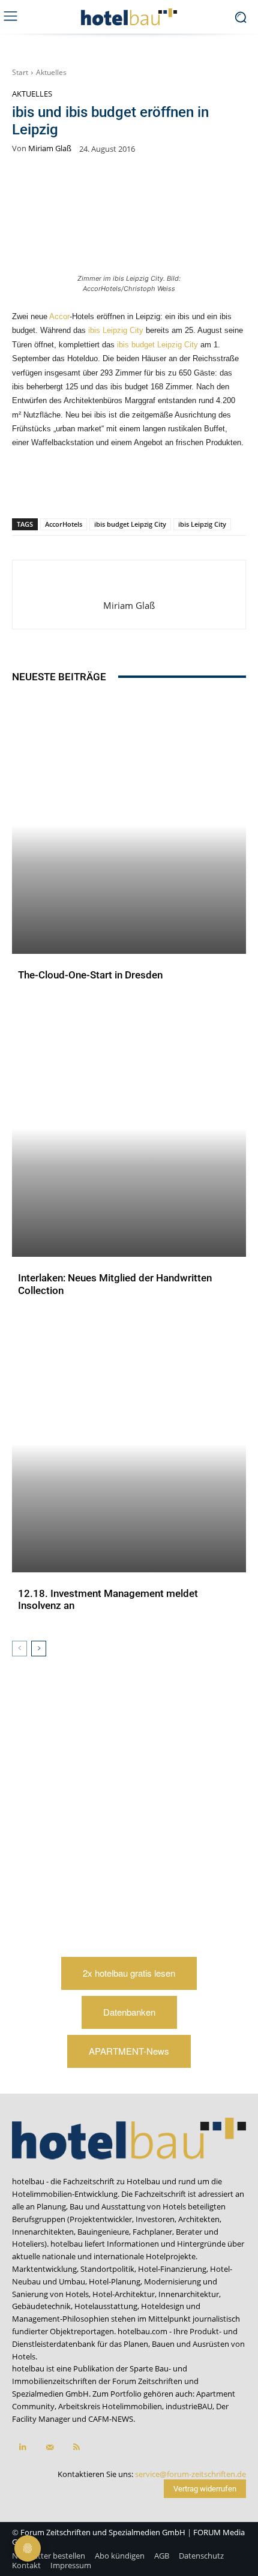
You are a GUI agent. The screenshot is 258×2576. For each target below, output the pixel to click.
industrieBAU (189, 2406)
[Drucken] (200, 487)
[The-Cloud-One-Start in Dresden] (129, 825)
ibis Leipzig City (116, 330)
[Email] (172, 487)
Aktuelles (51, 72)
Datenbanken (129, 2012)
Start (20, 72)
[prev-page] (19, 1649)
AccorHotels (64, 524)
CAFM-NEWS (111, 2419)
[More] (228, 487)
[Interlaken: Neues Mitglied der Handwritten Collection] (129, 1128)
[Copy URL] (145, 487)
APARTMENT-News (129, 2051)
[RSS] (76, 2447)
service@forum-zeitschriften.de (190, 2474)
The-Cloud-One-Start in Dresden (90, 975)
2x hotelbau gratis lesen (129, 1973)
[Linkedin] (117, 487)
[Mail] (49, 2447)
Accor (59, 316)
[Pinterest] (62, 487)
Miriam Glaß (50, 148)
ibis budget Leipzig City (157, 345)
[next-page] (39, 1649)
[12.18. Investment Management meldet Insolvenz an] (129, 1444)
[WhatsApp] (89, 487)
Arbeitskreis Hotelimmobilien (110, 2406)
